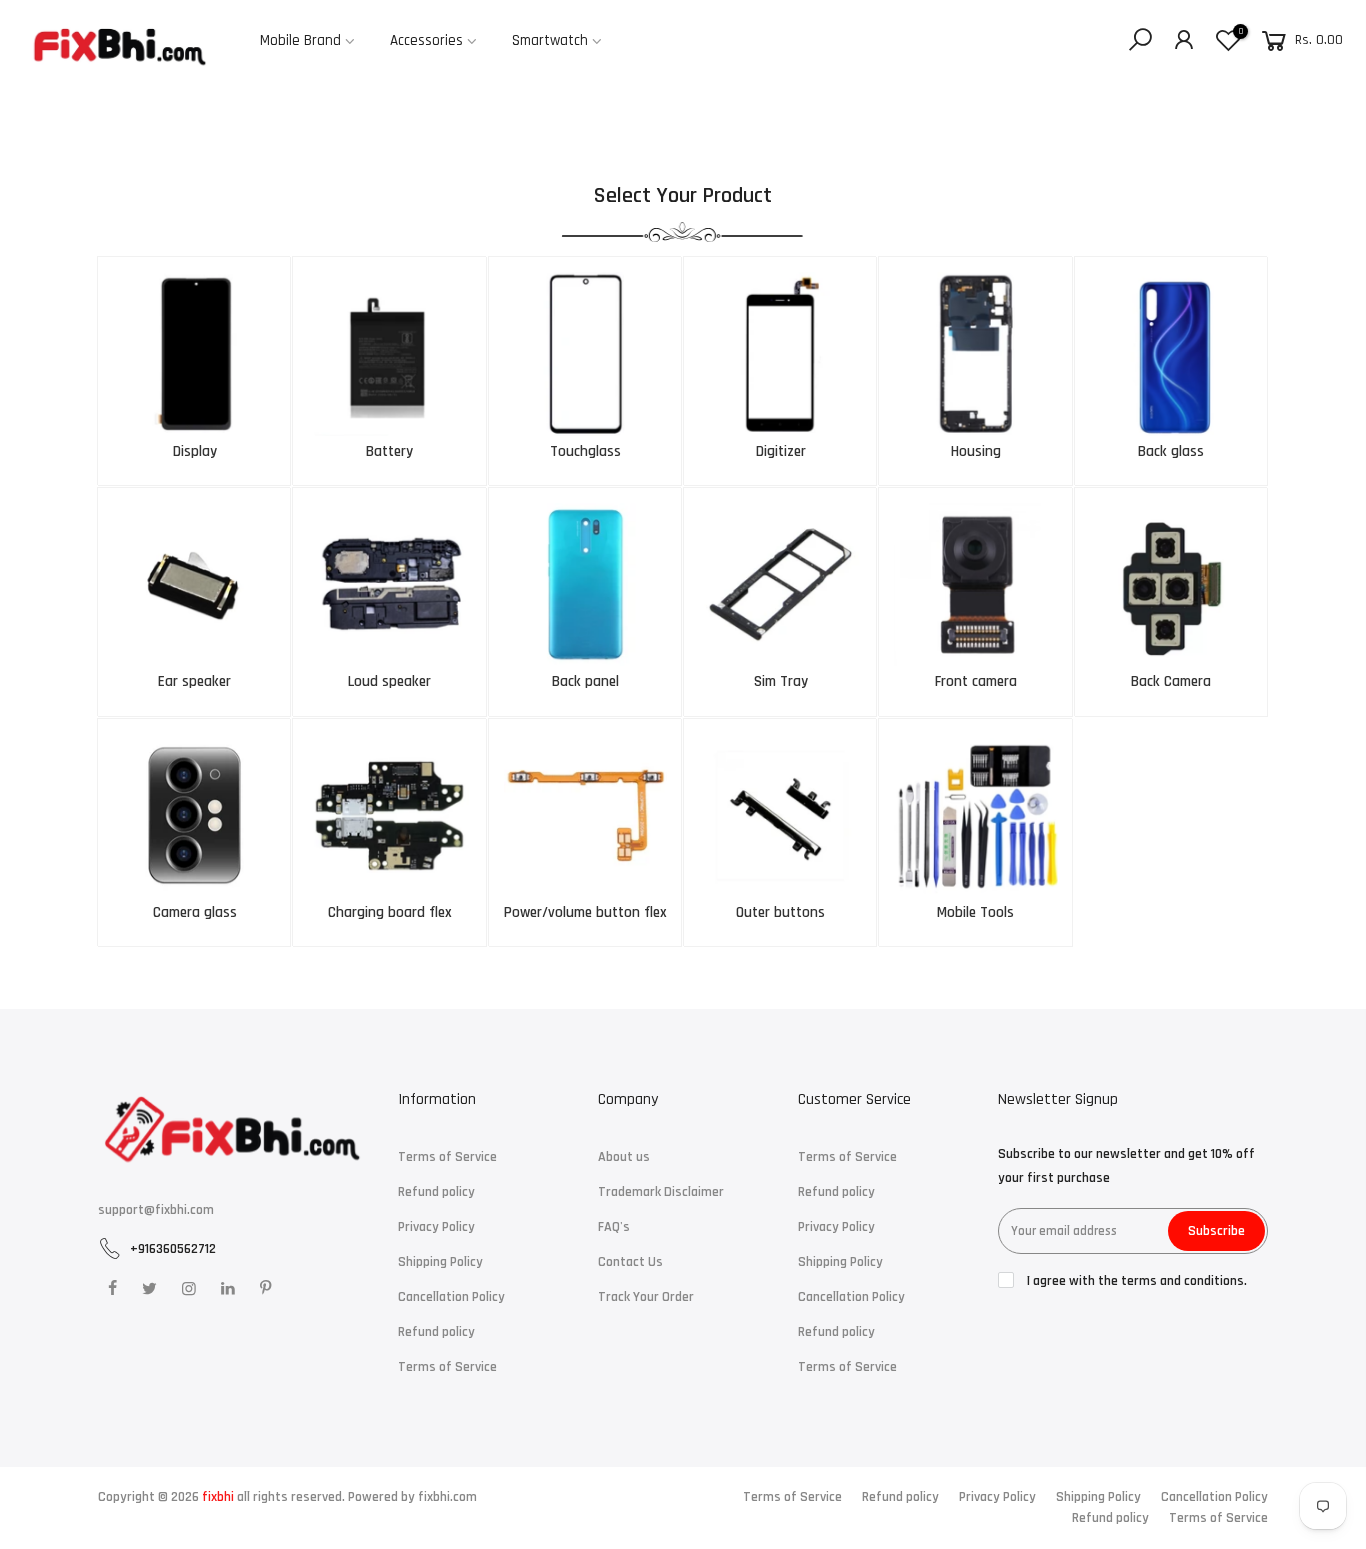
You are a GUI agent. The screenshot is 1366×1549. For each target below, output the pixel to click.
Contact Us (630, 1262)
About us (624, 1157)
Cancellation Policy (451, 1297)
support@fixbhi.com (156, 1210)
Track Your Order (646, 1297)
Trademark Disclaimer (661, 1192)
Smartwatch (550, 40)
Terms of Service (447, 1157)
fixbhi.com (447, 1497)
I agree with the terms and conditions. (1135, 1281)
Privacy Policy (436, 1227)
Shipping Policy (440, 1262)
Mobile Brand (300, 40)
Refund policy (436, 1192)
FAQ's (614, 1227)
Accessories (426, 40)
